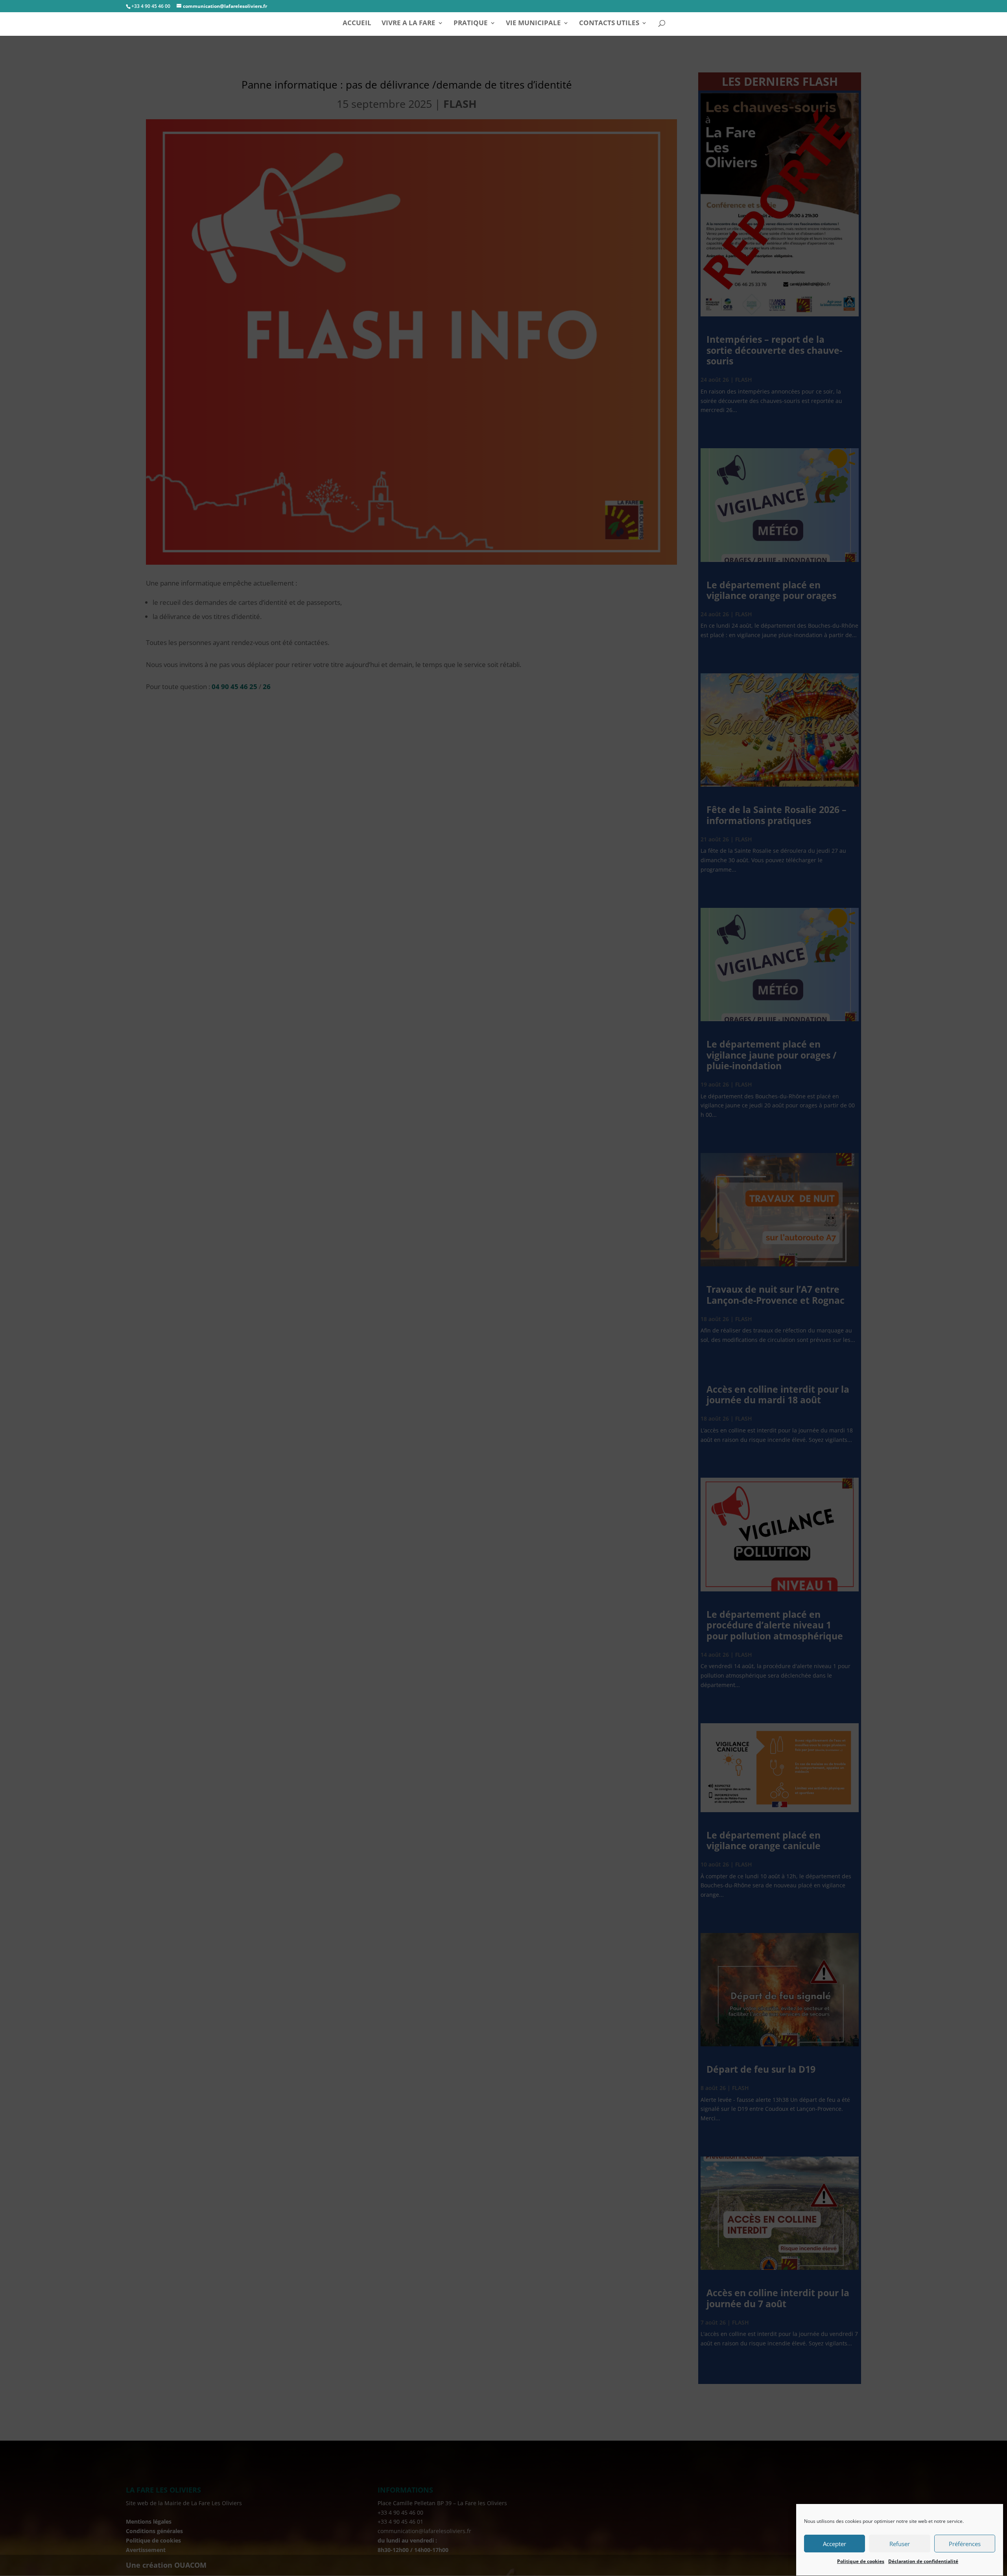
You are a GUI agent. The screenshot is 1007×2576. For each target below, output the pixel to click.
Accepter (835, 2544)
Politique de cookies (861, 2561)
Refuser (900, 2544)
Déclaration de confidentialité (923, 2561)
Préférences (965, 2544)
